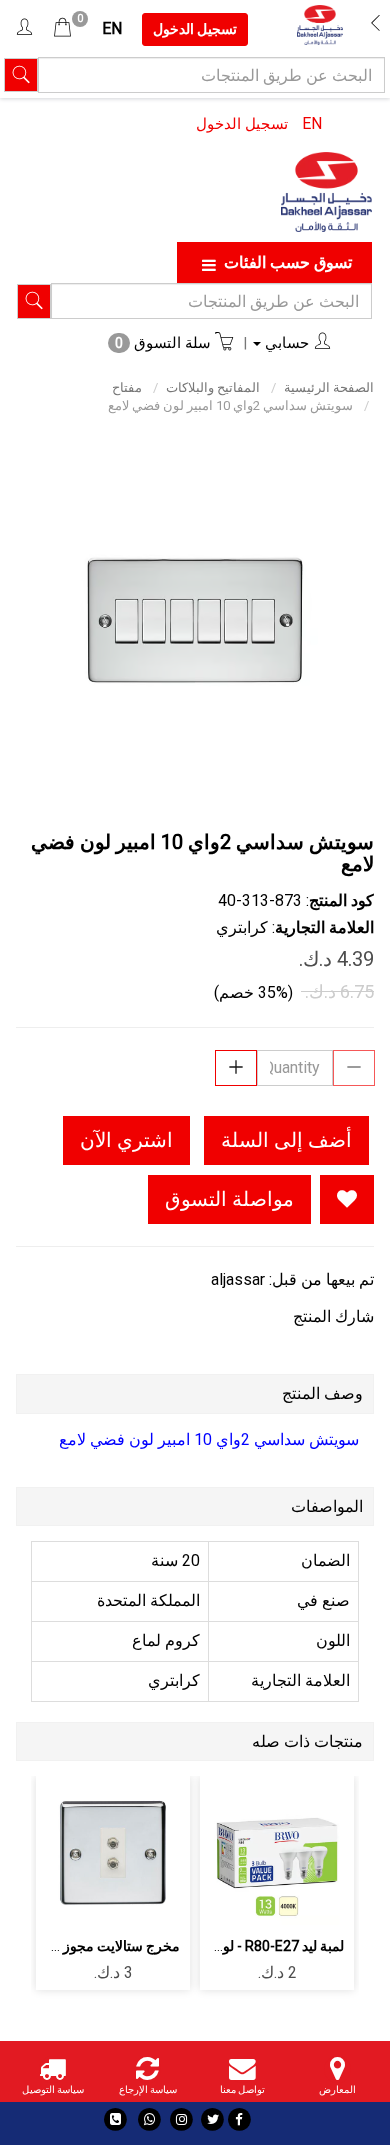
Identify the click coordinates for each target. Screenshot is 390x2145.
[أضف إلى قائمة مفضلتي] (347, 1199)
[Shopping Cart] (62, 28)
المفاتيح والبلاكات (213, 387)
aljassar (238, 1279)
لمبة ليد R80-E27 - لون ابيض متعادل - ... (231, 1946)
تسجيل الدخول (242, 124)
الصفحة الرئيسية (329, 387)
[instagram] (181, 2119)
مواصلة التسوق (229, 1199)
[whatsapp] (149, 2119)
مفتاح (127, 387)
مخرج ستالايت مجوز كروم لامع (91, 1946)
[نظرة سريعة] (230, 1843)
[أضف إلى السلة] (324, 1843)
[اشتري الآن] (277, 1898)
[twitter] (212, 2119)
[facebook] (239, 2119)
